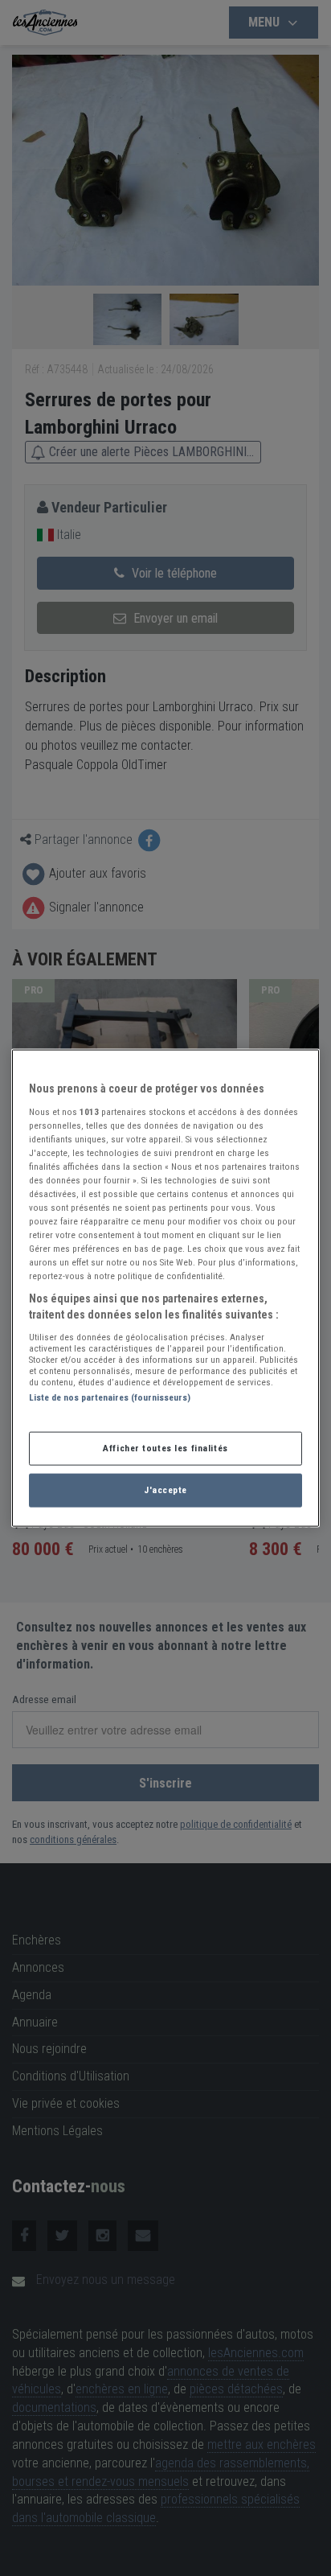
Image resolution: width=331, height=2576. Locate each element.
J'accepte (165, 1489)
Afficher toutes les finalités (165, 1448)
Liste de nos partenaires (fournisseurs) (110, 1397)
